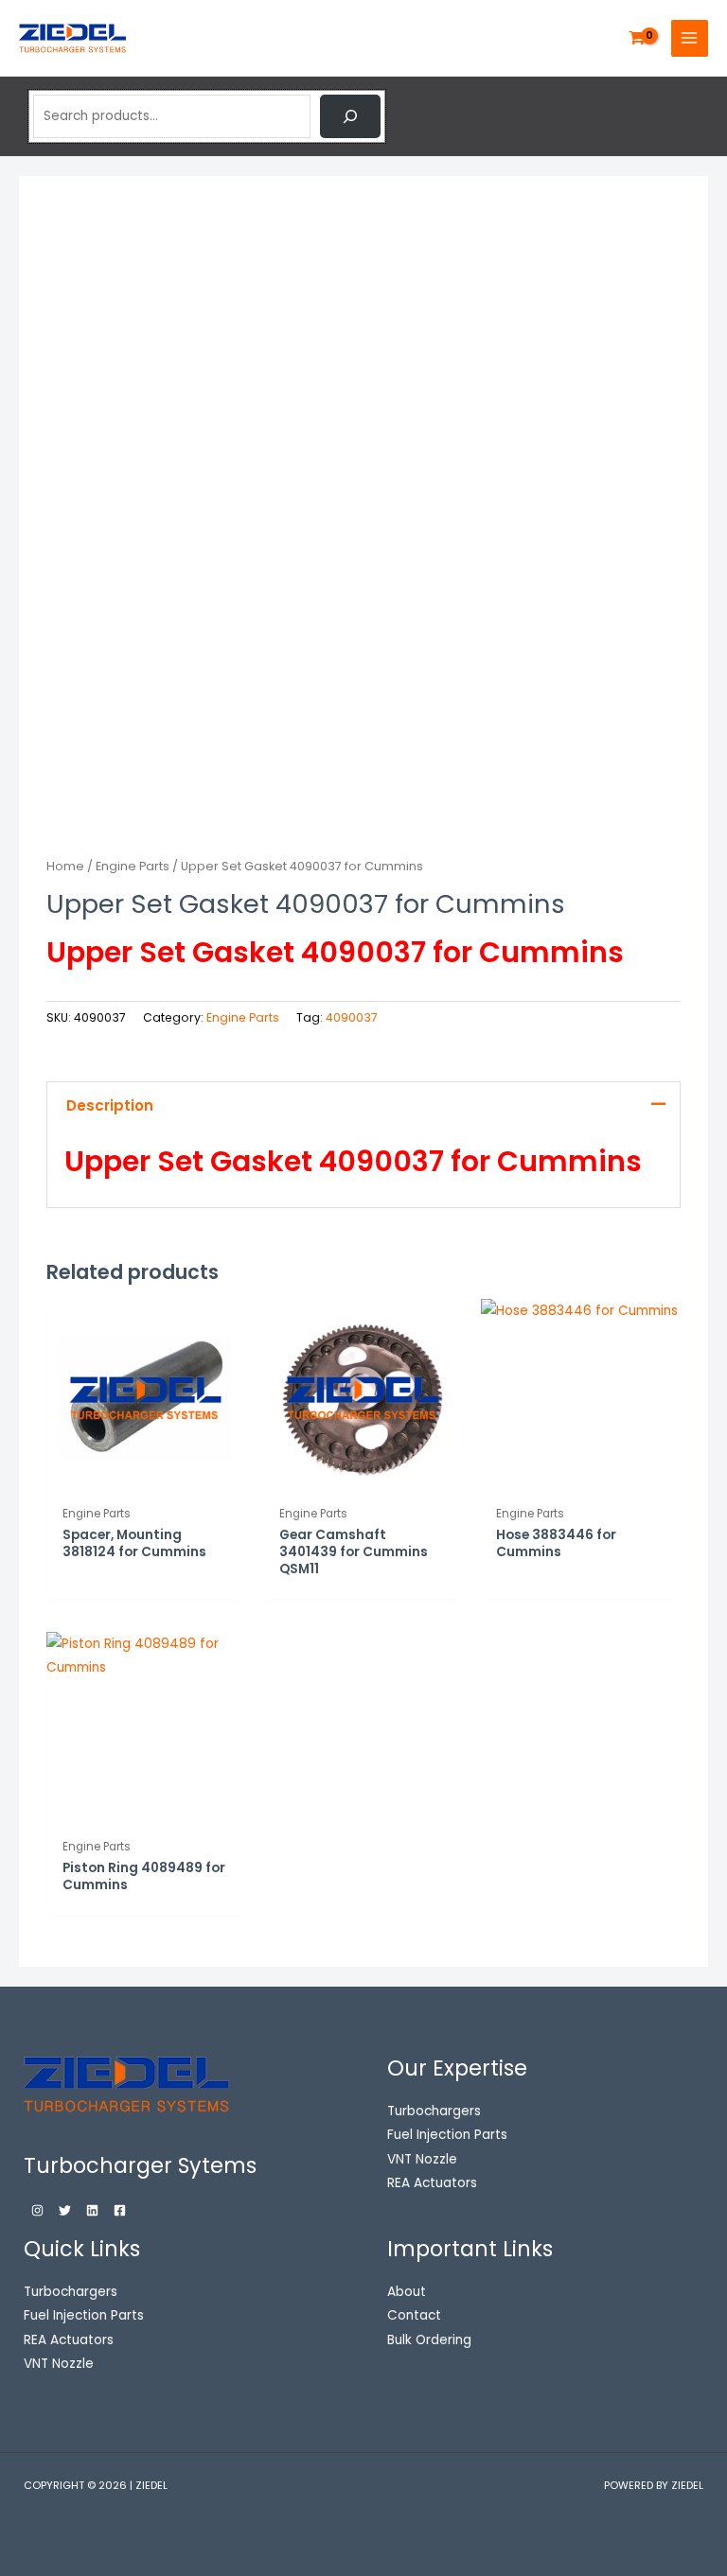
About (407, 2292)
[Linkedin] (92, 2210)
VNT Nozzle (59, 2364)
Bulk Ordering (429, 2340)
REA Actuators (69, 2340)
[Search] (350, 116)
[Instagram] (37, 2210)
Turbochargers (71, 2292)
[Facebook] (120, 2210)
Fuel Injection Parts (84, 2315)
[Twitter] (65, 2210)
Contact (414, 2315)
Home (65, 866)
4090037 (352, 1017)
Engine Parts (133, 866)
